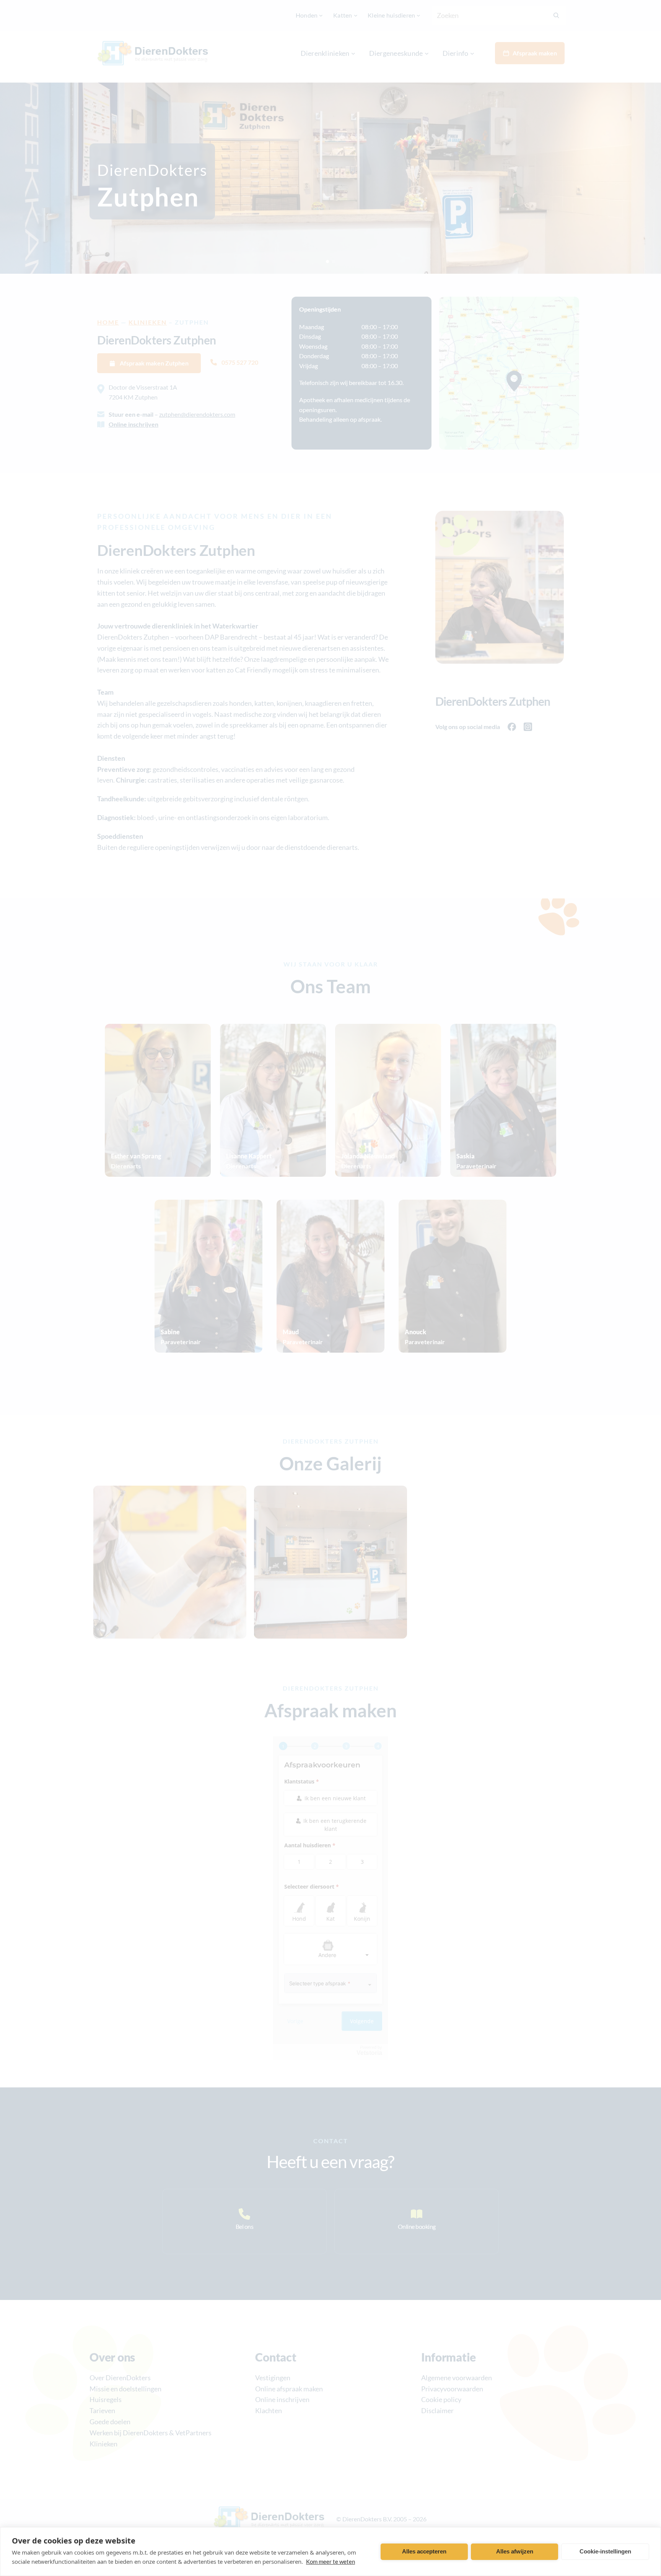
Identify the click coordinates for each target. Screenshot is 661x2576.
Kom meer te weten (330, 2561)
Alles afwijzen (515, 2551)
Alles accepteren (424, 2551)
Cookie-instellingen (605, 2551)
